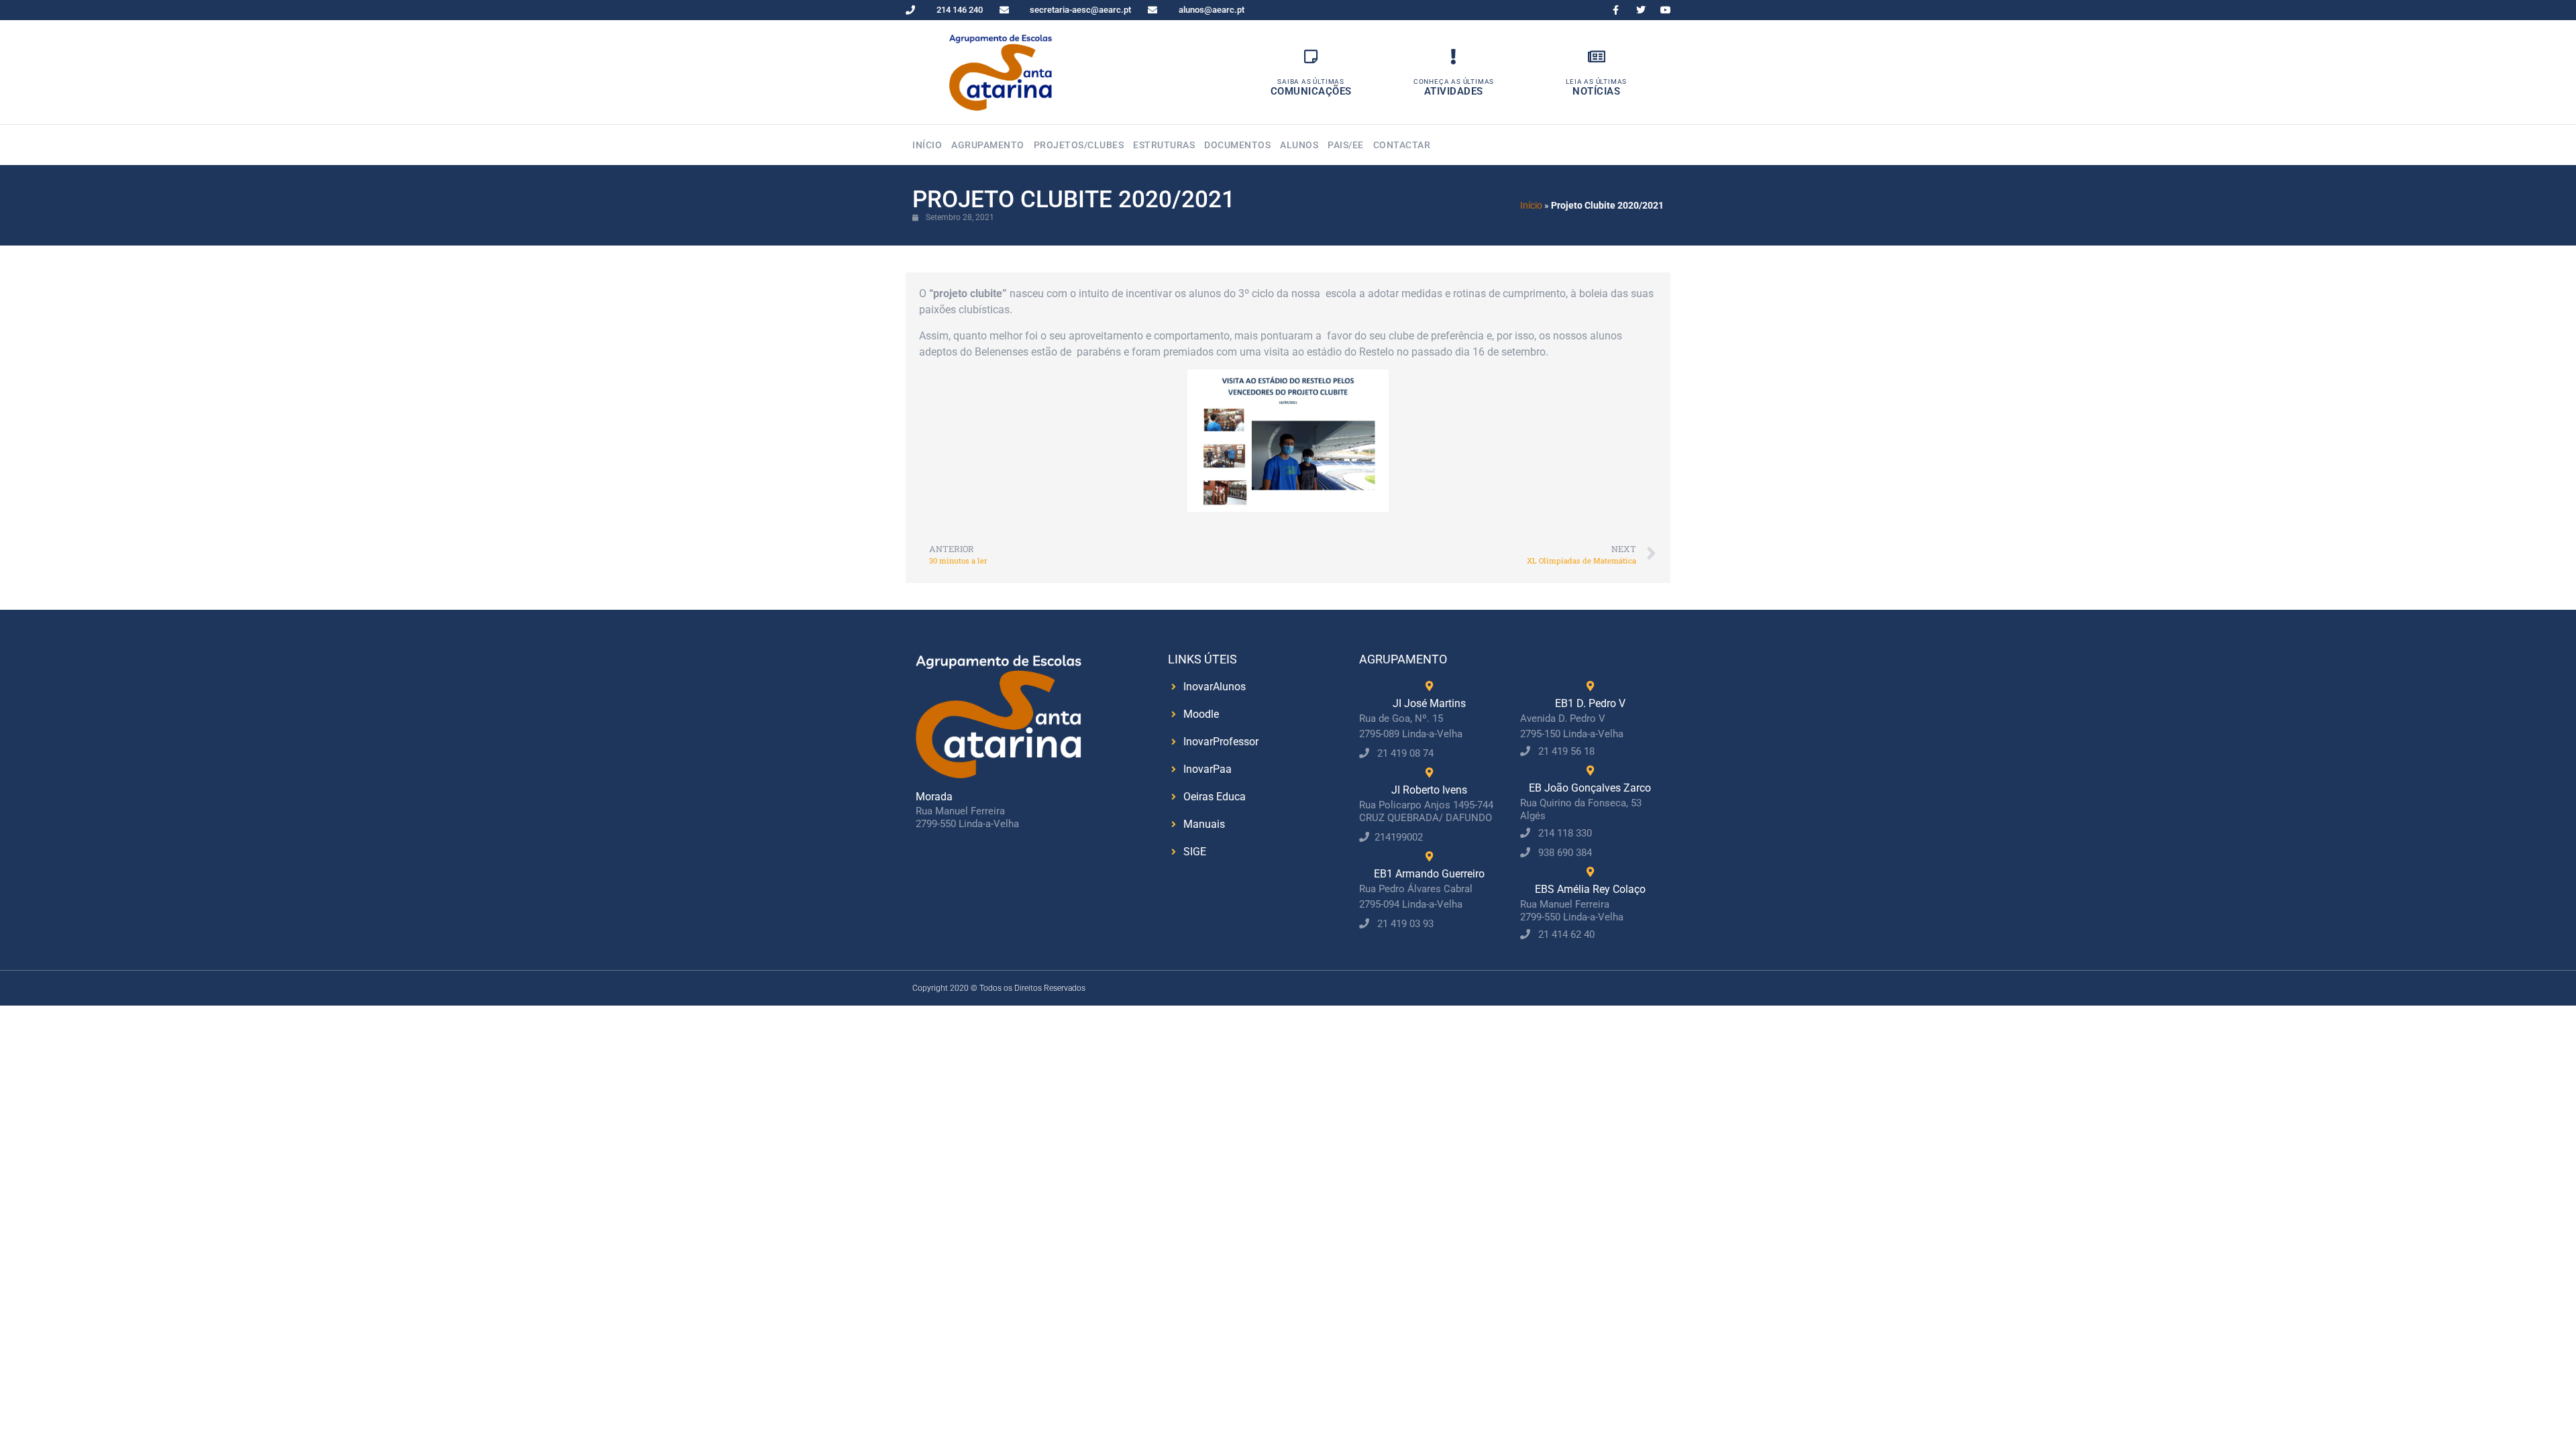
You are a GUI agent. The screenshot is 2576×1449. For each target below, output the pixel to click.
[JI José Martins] (1429, 686)
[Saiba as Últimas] (1311, 57)
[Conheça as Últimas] (1453, 57)
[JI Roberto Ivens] (1429, 772)
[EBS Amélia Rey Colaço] (1590, 872)
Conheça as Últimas (1454, 82)
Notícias (1596, 91)
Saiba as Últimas (1311, 82)
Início (927, 145)
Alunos (1299, 145)
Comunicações (1311, 91)
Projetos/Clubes (1079, 145)
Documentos (1237, 145)
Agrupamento (988, 145)
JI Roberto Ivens (1429, 790)
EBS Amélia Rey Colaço (1590, 889)
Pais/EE (1346, 145)
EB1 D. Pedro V (1590, 703)
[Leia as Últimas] (1596, 57)
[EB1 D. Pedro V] (1590, 686)
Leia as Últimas (1596, 82)
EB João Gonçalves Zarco (1590, 788)
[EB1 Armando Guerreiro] (1429, 856)
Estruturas (1164, 145)
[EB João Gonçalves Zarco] (1590, 770)
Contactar (1402, 145)
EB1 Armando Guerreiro (1429, 874)
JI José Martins (1429, 703)
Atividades (1454, 91)
